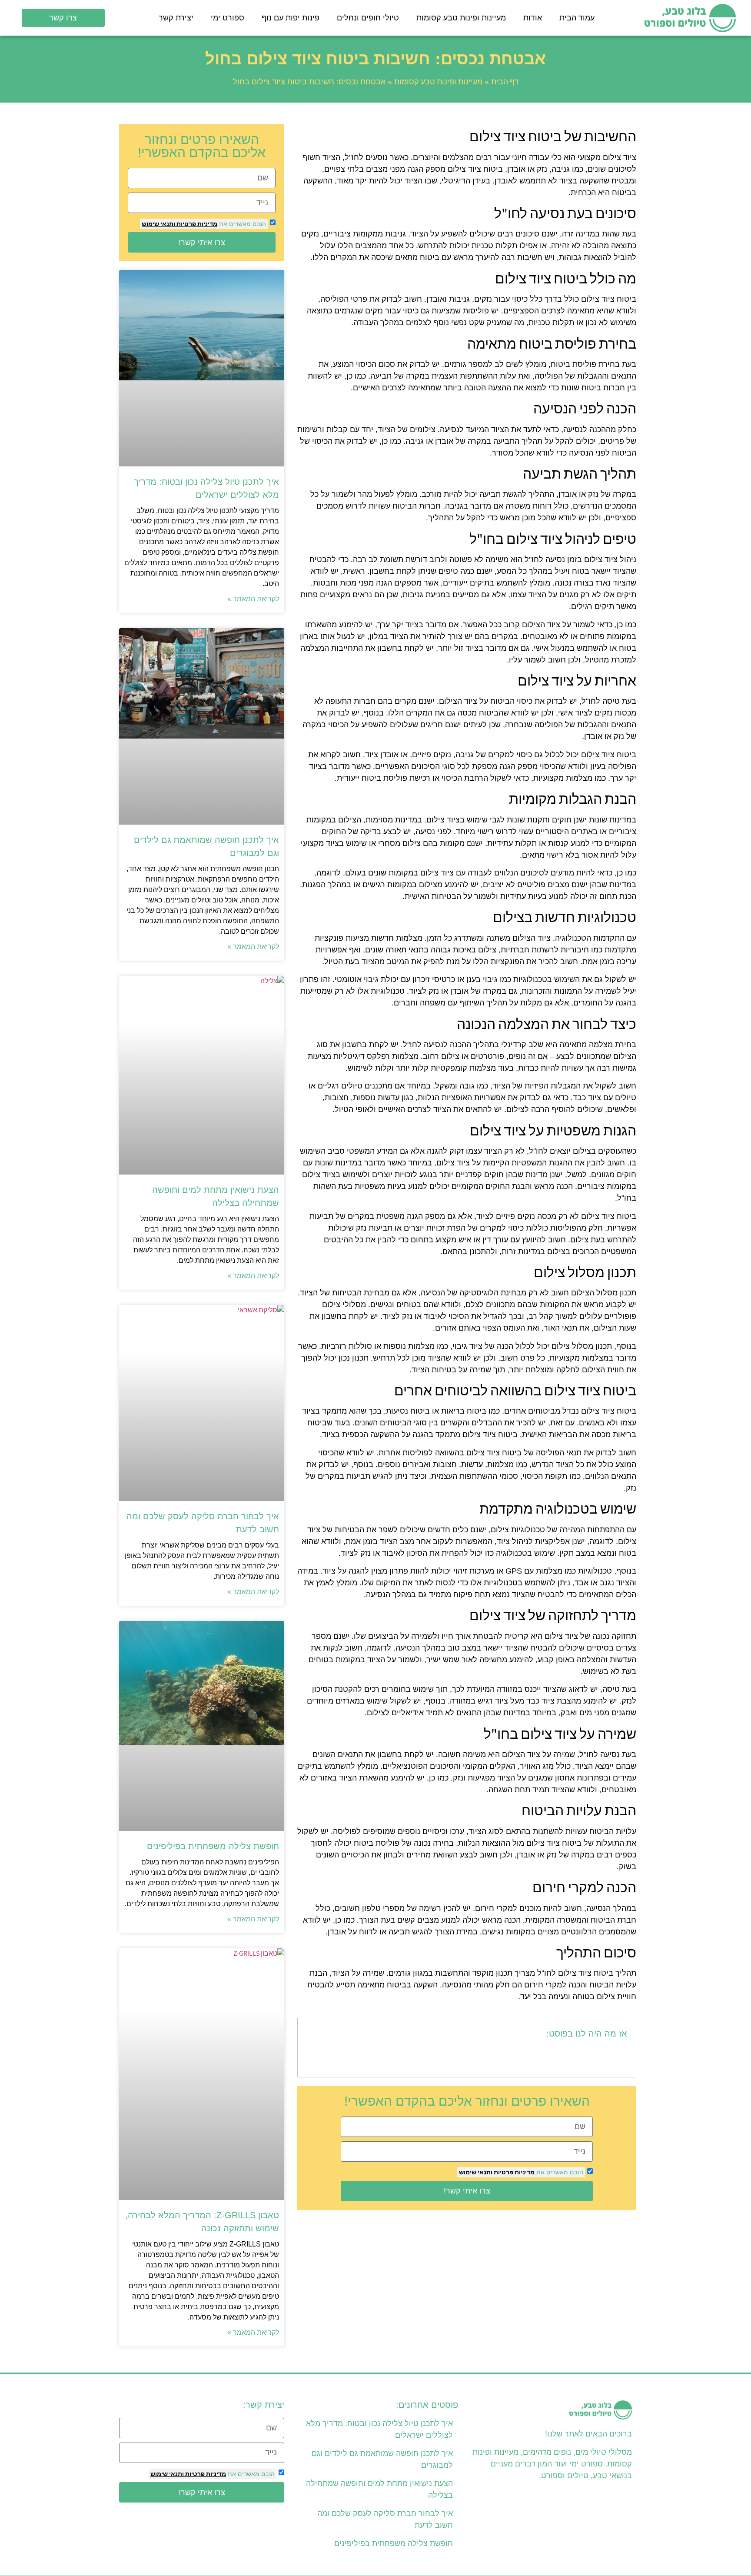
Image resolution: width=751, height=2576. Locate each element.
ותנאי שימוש (476, 2172)
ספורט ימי (228, 18)
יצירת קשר (176, 18)
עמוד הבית (577, 18)
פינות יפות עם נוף (291, 18)
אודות (533, 18)
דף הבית (505, 82)
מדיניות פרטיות (513, 2172)
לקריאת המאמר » (253, 599)
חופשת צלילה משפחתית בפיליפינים (213, 1846)
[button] (310, 2034)
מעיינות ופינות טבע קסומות (461, 18)
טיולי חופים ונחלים (368, 18)
